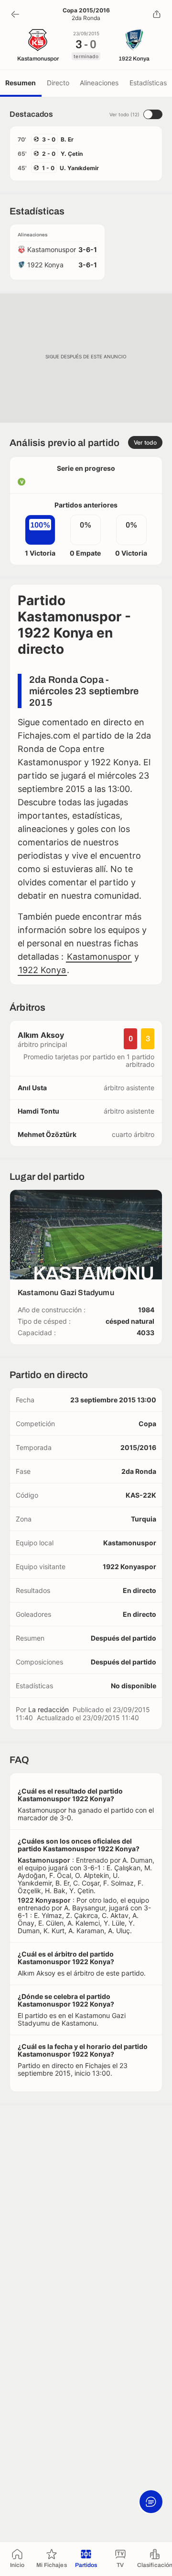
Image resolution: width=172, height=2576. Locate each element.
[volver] (15, 14)
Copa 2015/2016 (86, 10)
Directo (58, 83)
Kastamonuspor (99, 957)
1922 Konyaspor (129, 1567)
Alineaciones (99, 83)
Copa (147, 1424)
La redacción (48, 1709)
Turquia (144, 1519)
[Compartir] (157, 14)
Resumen (21, 83)
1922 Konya (42, 970)
